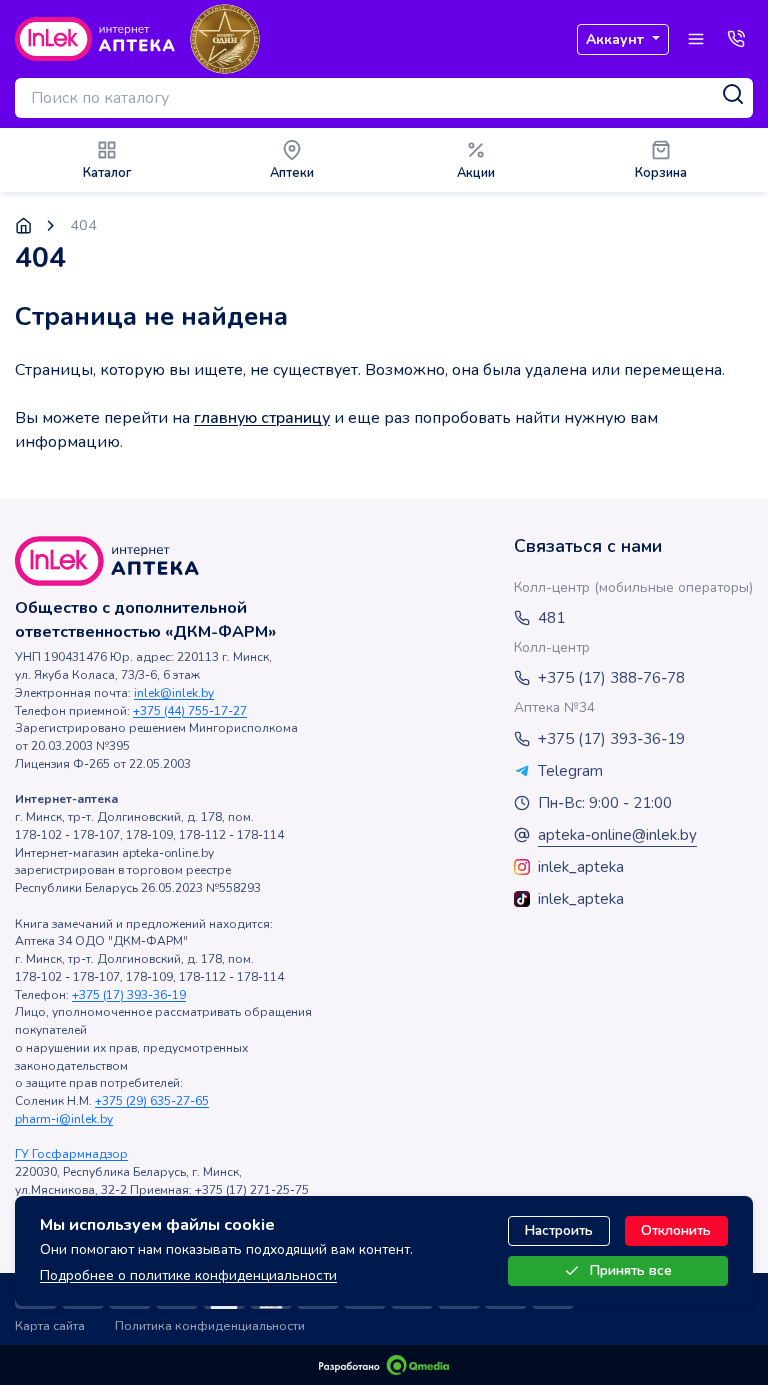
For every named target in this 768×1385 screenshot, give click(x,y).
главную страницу (262, 418)
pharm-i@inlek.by (64, 1119)
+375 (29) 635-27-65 (152, 1101)
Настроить (559, 1230)
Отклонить (676, 1230)
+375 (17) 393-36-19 (129, 995)
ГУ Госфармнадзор (71, 1154)
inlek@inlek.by (174, 693)
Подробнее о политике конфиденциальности (188, 1275)
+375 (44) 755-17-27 (190, 711)
